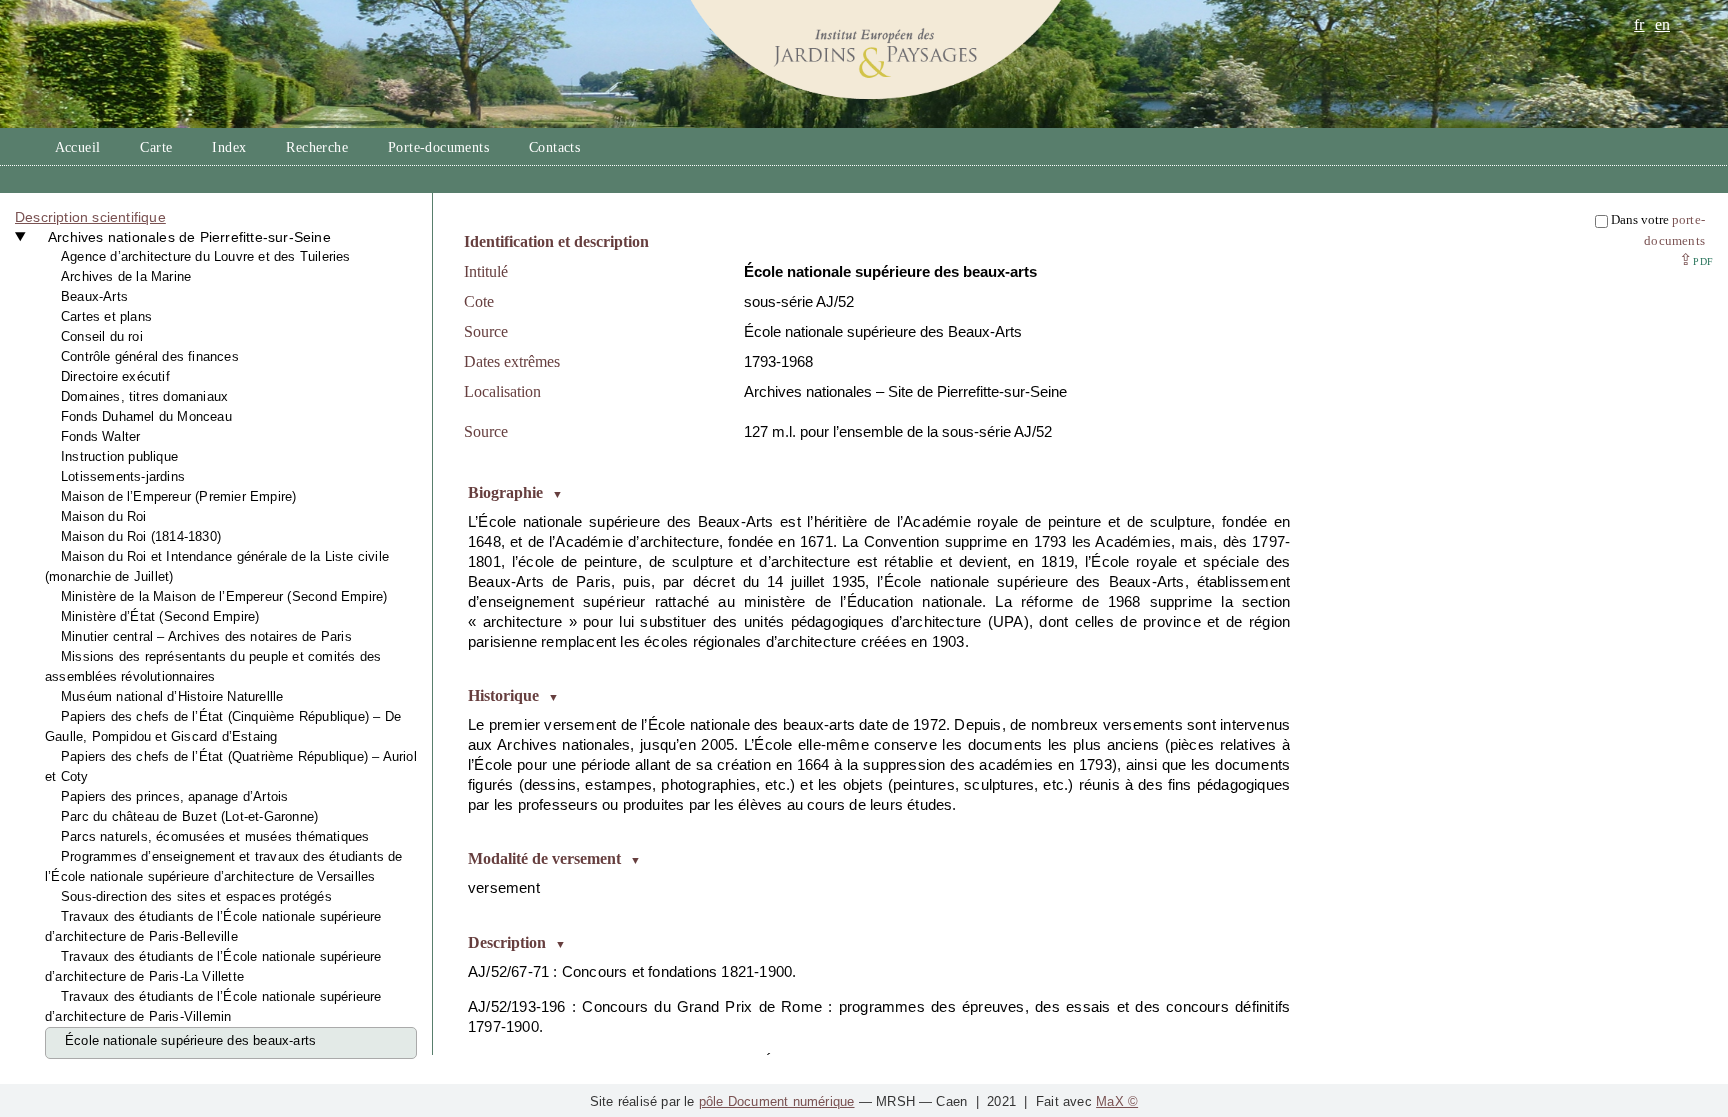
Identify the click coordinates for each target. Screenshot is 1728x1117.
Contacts (554, 147)
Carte (156, 147)
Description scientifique (90, 217)
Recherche (317, 147)
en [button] (1662, 24)
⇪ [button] (1696, 259)
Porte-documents (438, 147)
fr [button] (1639, 24)
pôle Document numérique (777, 1101)
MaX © (1117, 1101)
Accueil (78, 147)
